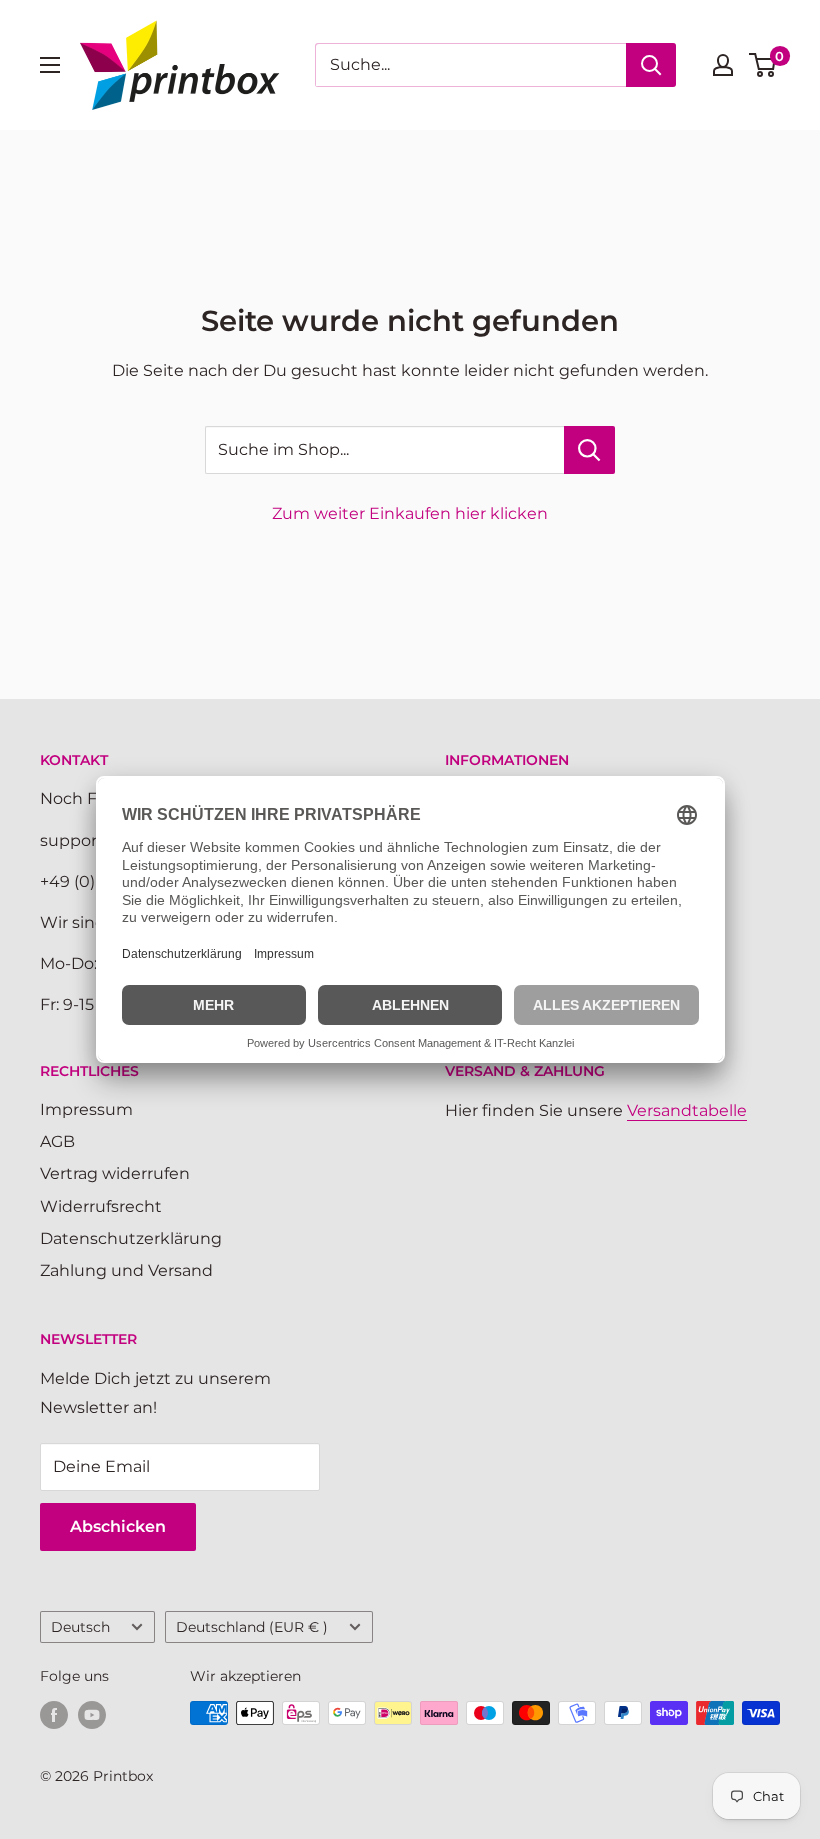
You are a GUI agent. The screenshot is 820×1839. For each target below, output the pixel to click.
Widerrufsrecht (101, 1206)
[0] (763, 65)
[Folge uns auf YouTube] (92, 1715)
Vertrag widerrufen (115, 1173)
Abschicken (118, 1526)
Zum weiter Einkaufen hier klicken (410, 513)
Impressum (86, 1109)
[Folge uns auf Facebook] (54, 1715)
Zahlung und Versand (126, 1270)
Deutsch (80, 1627)
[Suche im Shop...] (589, 450)
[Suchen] (651, 65)
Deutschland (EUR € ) (252, 1627)
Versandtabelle (687, 1110)
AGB (57, 1141)
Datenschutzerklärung (131, 1238)
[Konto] (723, 65)
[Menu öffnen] (50, 65)
